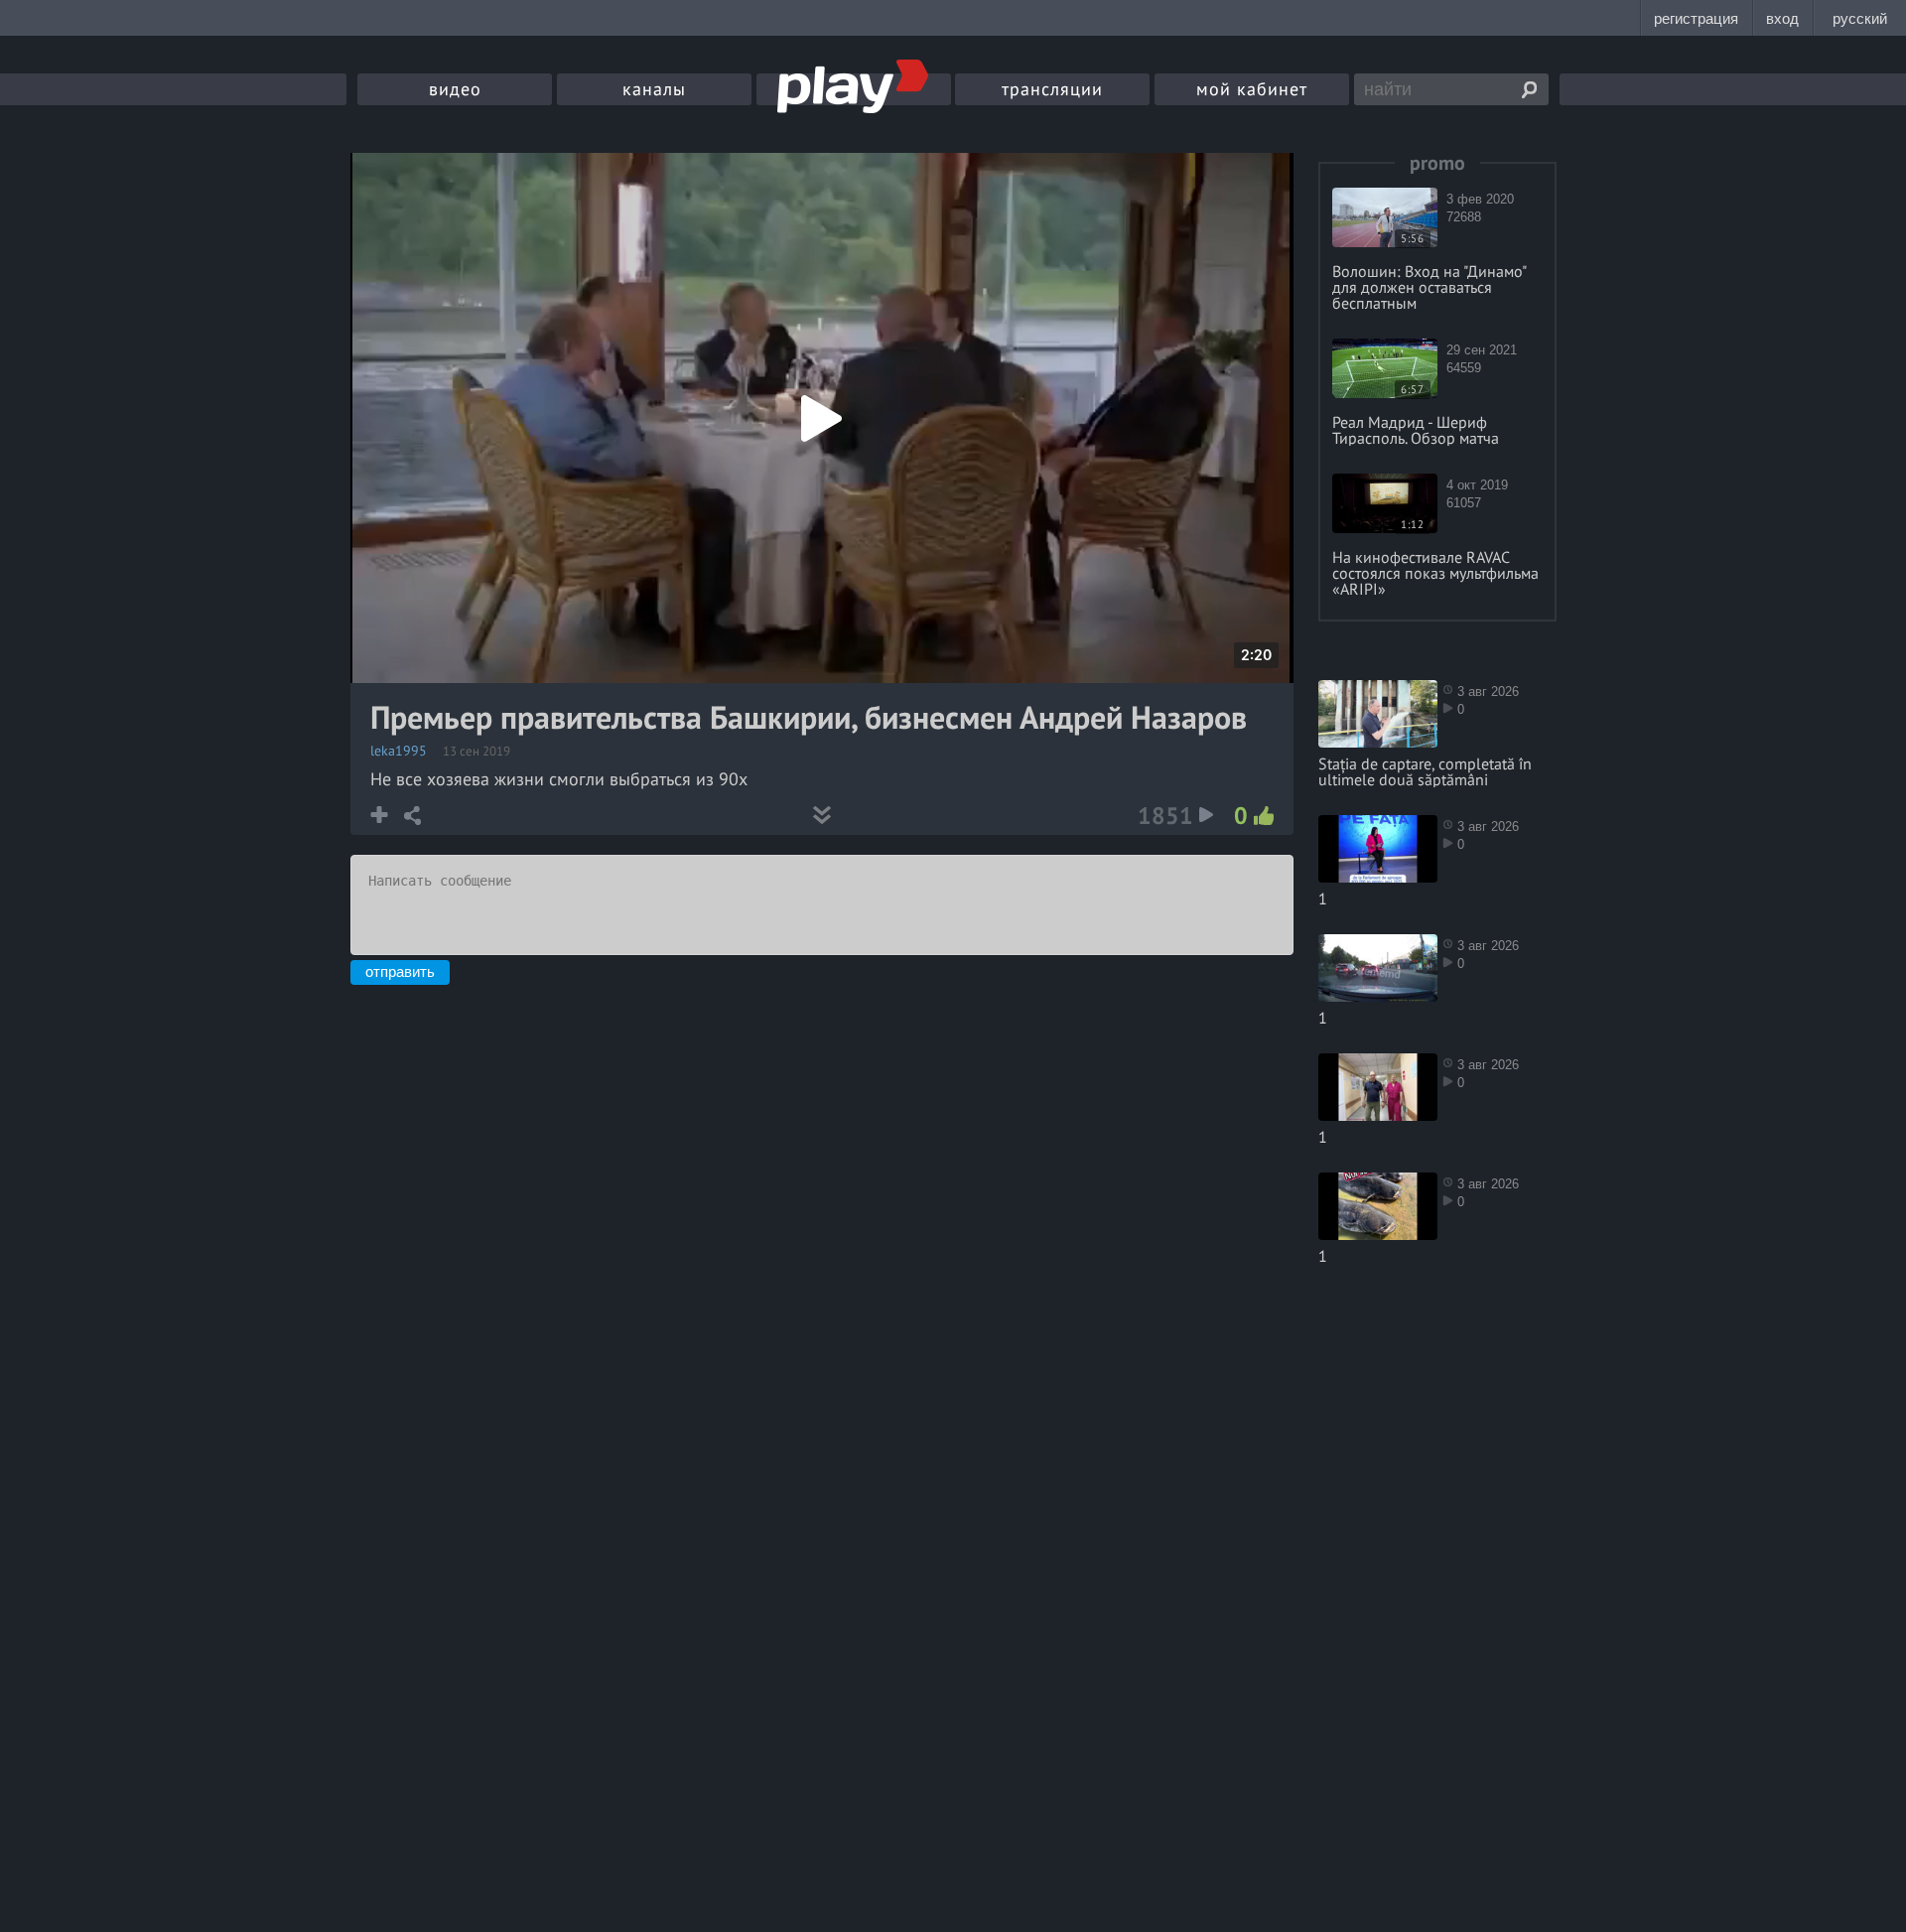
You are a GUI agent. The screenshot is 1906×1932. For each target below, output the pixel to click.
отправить (400, 971)
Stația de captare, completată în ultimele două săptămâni (1425, 771)
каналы (654, 89)
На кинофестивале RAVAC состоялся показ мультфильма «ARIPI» (1435, 573)
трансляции (1052, 89)
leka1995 (399, 751)
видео (455, 89)
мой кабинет (1252, 89)
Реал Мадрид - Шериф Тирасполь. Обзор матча (1416, 430)
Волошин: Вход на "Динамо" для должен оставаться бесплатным (1429, 287)
